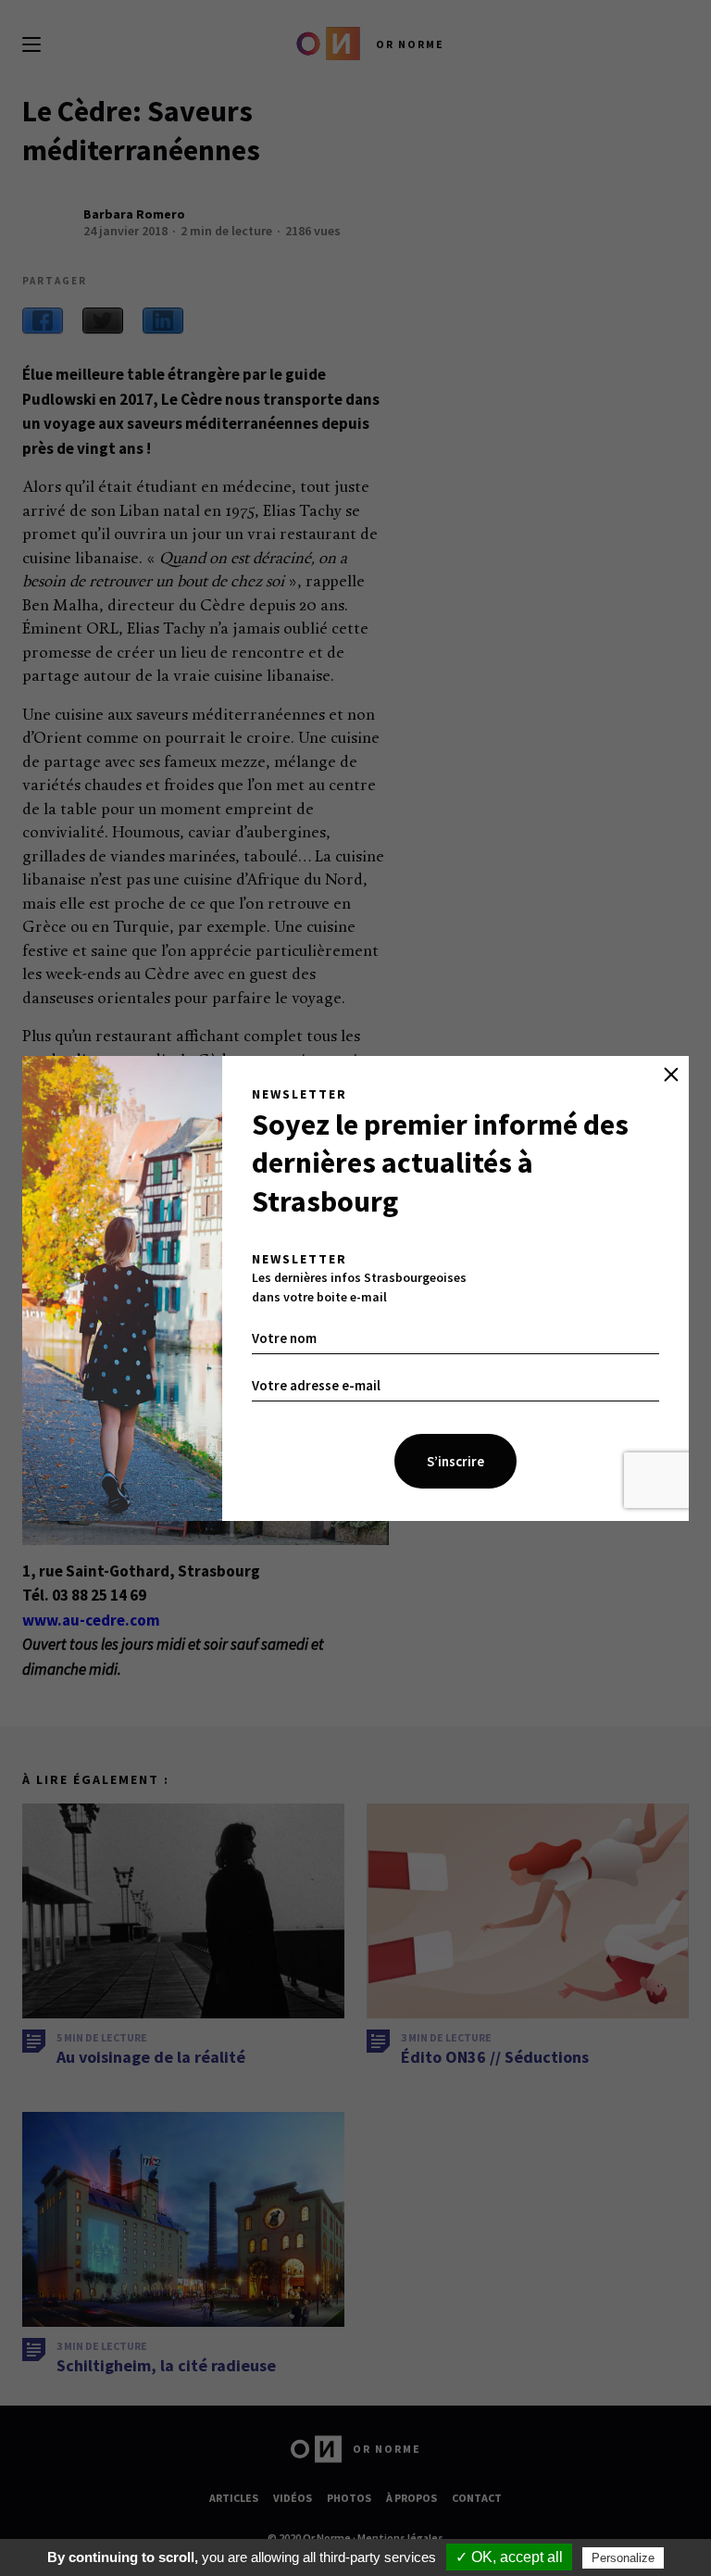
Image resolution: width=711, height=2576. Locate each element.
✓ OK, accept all (509, 2557)
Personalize (623, 2558)
